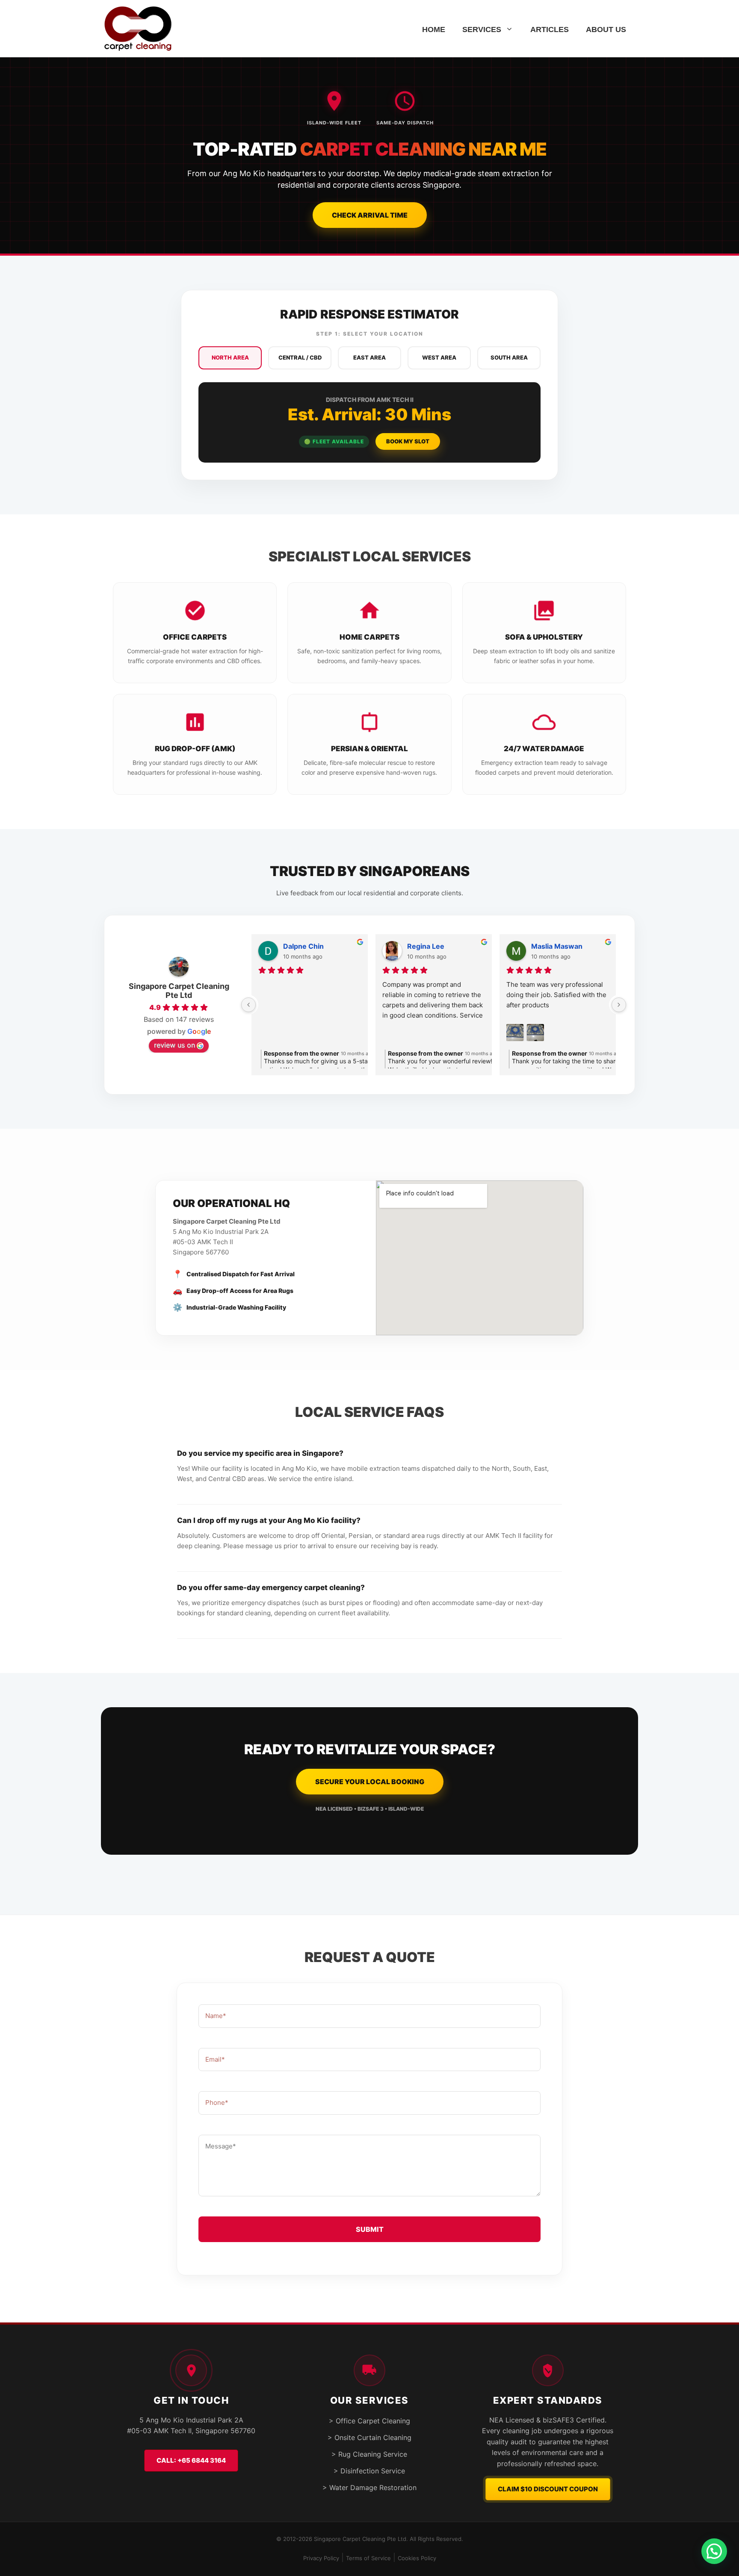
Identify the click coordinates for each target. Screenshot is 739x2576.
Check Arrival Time (370, 215)
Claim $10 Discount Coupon (548, 2489)
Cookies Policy (417, 2558)
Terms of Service (368, 2558)
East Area (369, 357)
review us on (174, 1045)
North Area (230, 357)
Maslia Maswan (557, 946)
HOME (434, 30)
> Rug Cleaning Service (369, 2454)
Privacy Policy (321, 2558)
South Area (509, 357)
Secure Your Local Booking (370, 1782)
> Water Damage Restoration (369, 2487)
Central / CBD (300, 357)
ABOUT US (606, 30)
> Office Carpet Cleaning (369, 2421)
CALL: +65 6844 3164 (191, 2460)
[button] (714, 2551)
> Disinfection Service (369, 2471)
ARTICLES (550, 30)
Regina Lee (426, 946)
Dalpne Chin (303, 946)
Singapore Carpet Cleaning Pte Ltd (179, 991)
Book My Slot (408, 441)
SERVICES (482, 30)
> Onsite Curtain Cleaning (369, 2437)
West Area (439, 357)
